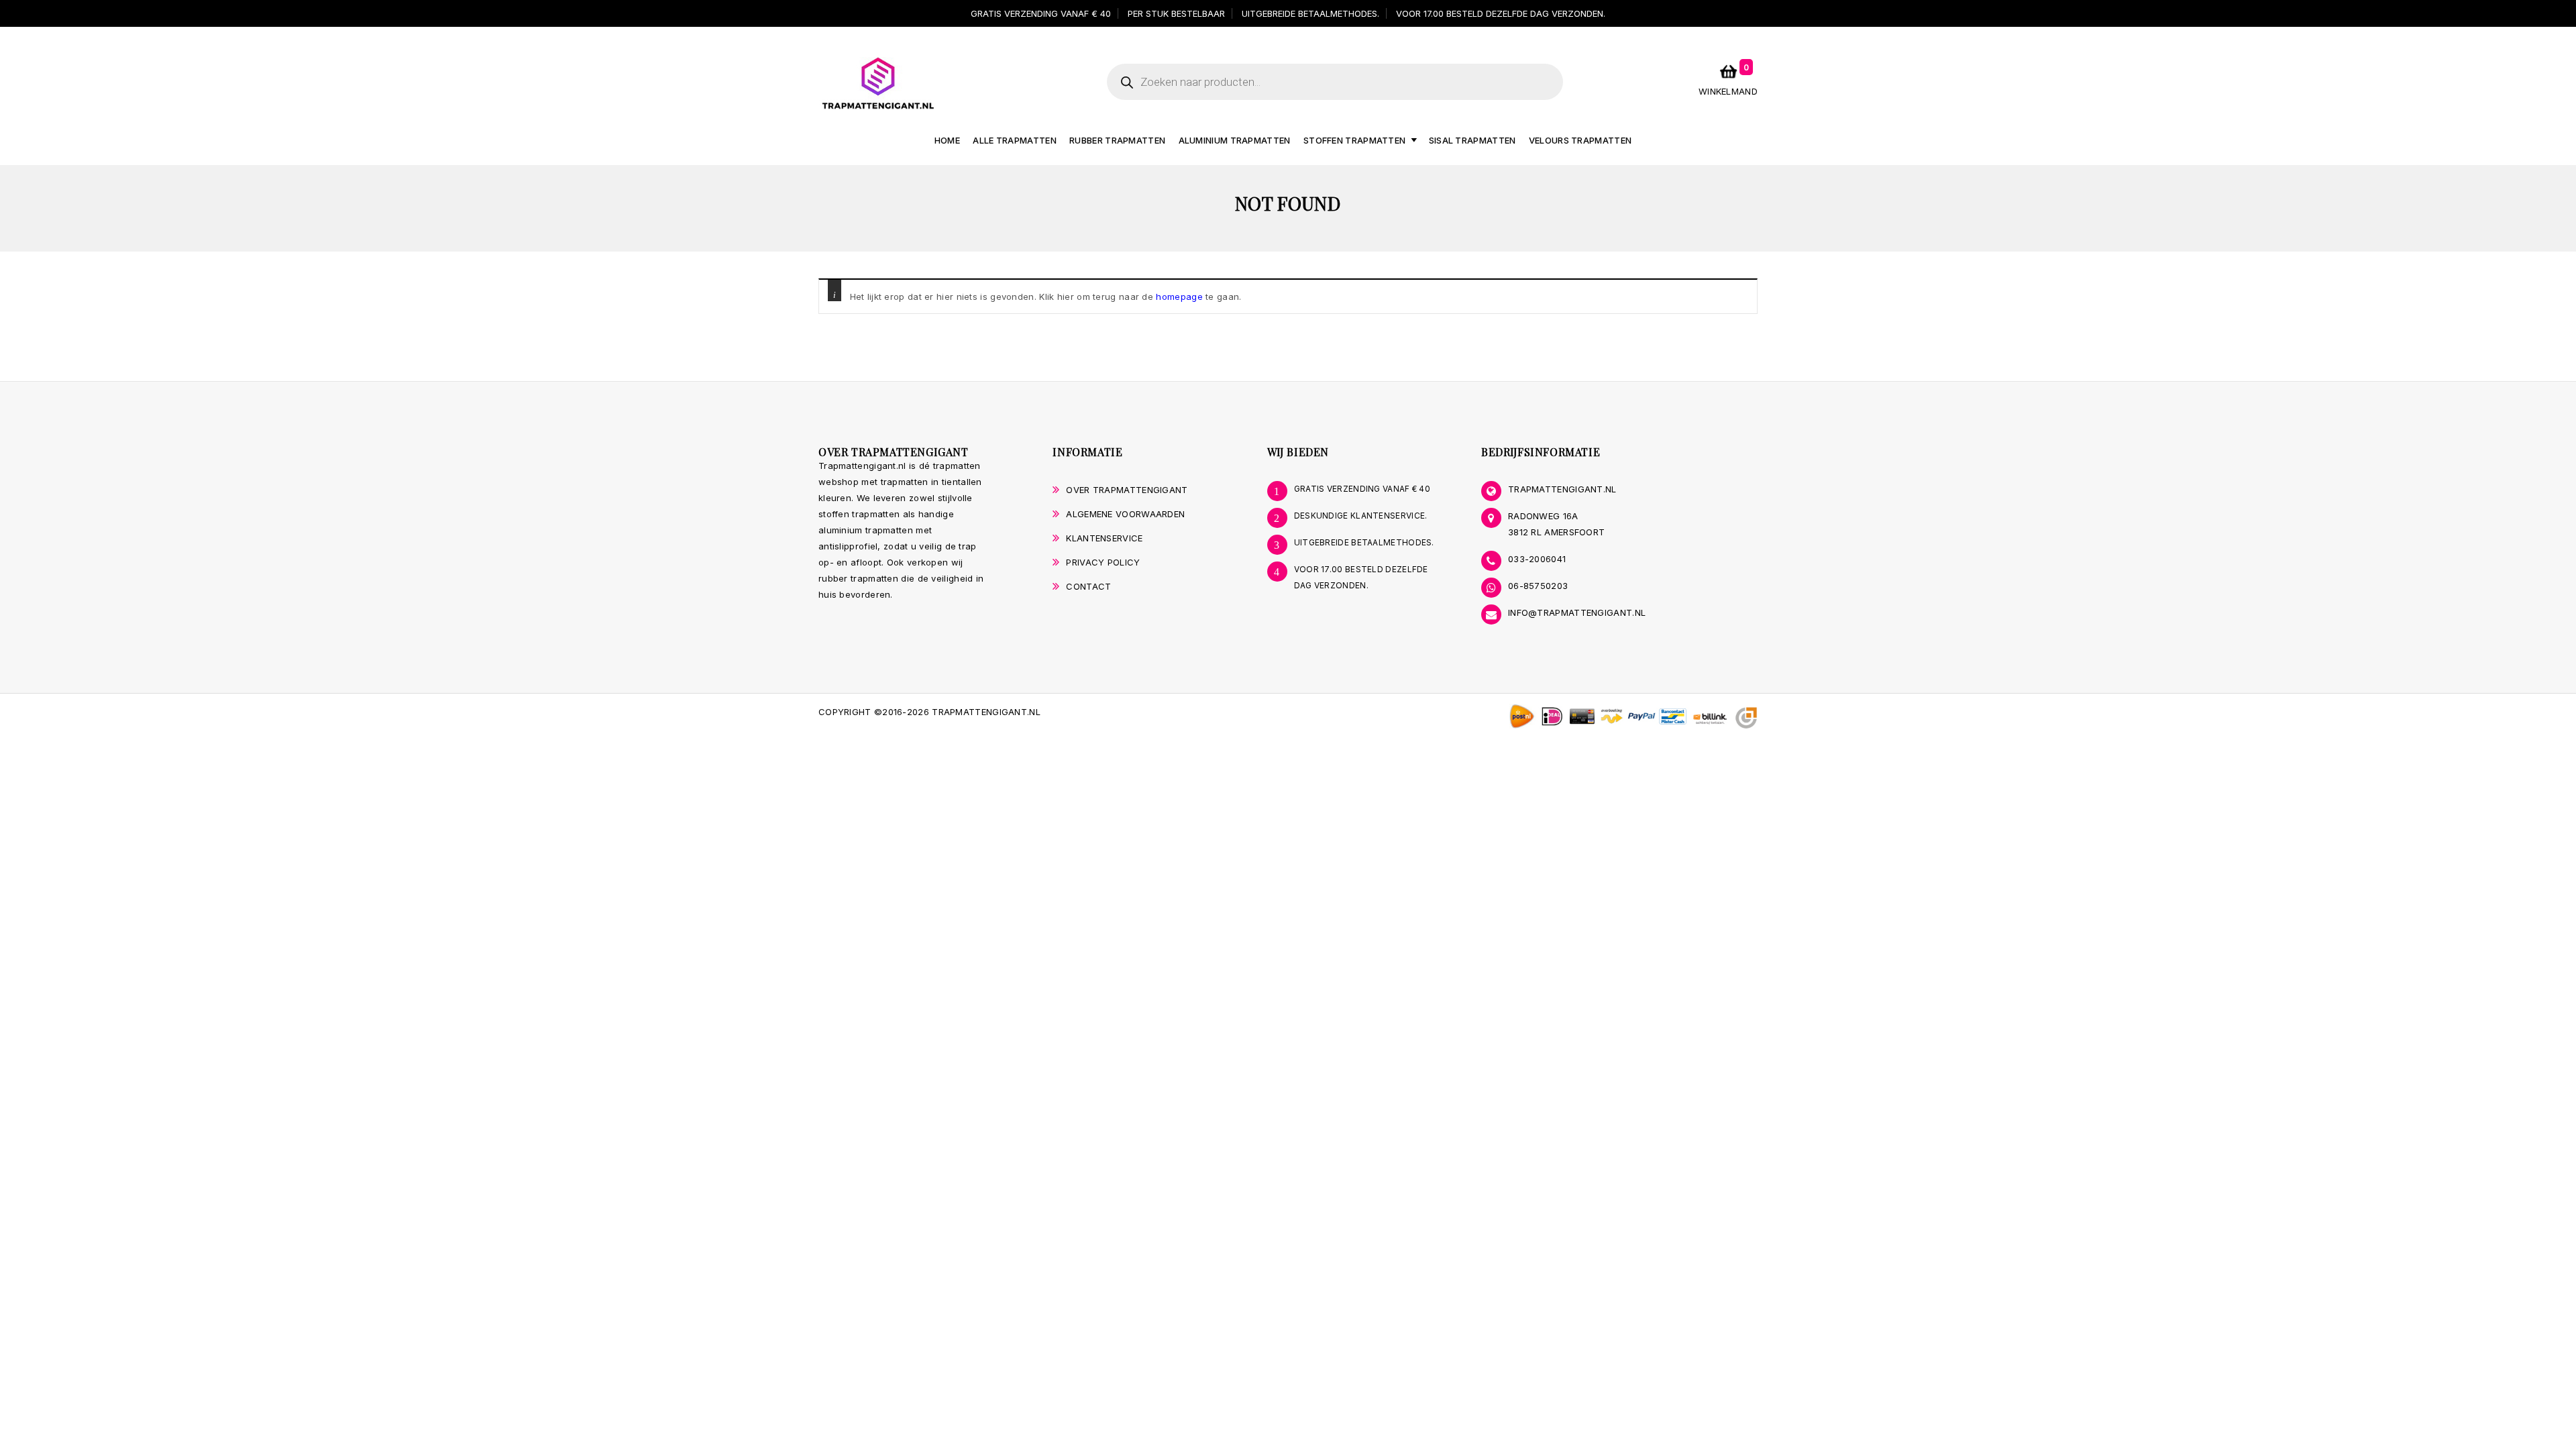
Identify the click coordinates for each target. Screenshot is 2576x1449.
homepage (1179, 297)
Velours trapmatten (1580, 140)
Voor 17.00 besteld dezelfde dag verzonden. (1501, 13)
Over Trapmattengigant (1127, 490)
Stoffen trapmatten (1354, 140)
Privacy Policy (1103, 562)
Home (947, 140)
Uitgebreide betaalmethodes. (1310, 13)
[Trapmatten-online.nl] (878, 83)
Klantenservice (1104, 538)
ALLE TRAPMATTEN (1015, 140)
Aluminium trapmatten (1235, 140)
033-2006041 (1537, 559)
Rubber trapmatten (1117, 140)
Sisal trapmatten (1472, 140)
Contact (1088, 586)
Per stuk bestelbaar (1176, 13)
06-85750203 (1538, 586)
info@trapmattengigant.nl (1577, 612)
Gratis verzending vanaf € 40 (1041, 13)
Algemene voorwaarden (1125, 514)
